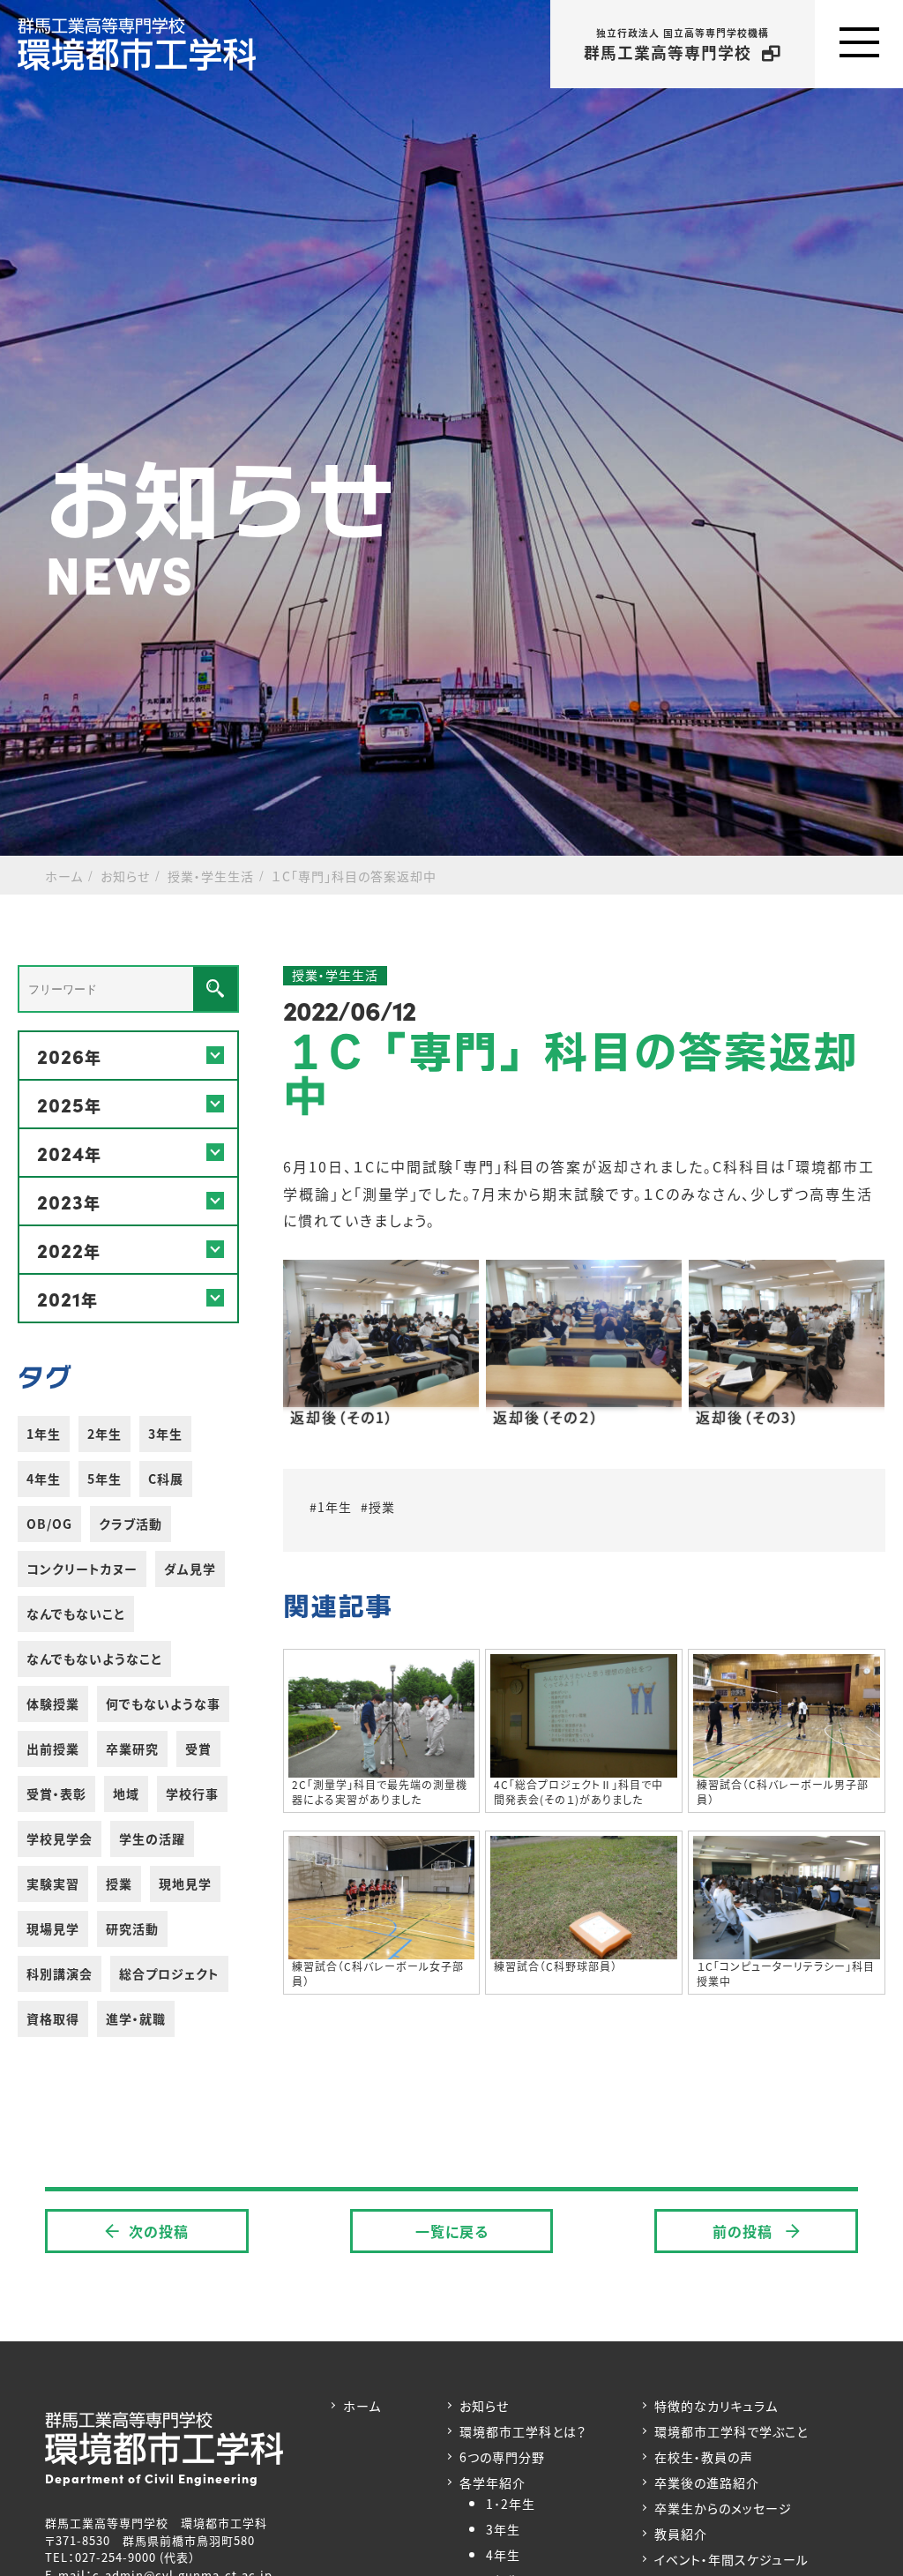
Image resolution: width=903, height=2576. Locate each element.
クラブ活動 (131, 1524)
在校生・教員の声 (704, 2457)
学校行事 (192, 1793)
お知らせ (484, 2406)
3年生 (165, 1434)
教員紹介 (681, 2534)
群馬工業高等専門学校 (676, 45)
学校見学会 (60, 1838)
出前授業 (53, 1749)
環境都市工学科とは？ (523, 2431)
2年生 (104, 1434)
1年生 (44, 1434)
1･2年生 (511, 2504)
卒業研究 (132, 1749)
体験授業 (53, 1704)
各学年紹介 (493, 2482)
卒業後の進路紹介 (707, 2482)
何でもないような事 (163, 1704)
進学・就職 (136, 2018)
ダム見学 (190, 1569)
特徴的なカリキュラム (716, 2406)
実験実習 (53, 1883)
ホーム (362, 2406)
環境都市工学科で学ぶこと (731, 2431)
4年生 (44, 1479)
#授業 (378, 1507)
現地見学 (185, 1883)
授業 (119, 1883)
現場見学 (53, 1928)
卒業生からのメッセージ (723, 2508)
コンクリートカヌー (82, 1569)
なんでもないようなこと (94, 1659)
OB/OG (49, 1524)
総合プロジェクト (169, 1973)
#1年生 (331, 1507)
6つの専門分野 (502, 2457)
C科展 (166, 1479)
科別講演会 (60, 1973)
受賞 (198, 1749)
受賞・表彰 (56, 1793)
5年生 (104, 1479)
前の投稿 (745, 2231)
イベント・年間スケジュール (731, 2559)
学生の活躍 (152, 1838)
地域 (126, 1793)
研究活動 (132, 1928)
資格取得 (53, 2018)
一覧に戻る (452, 2231)
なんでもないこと (76, 1614)
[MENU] (859, 44)
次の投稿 (159, 2231)
